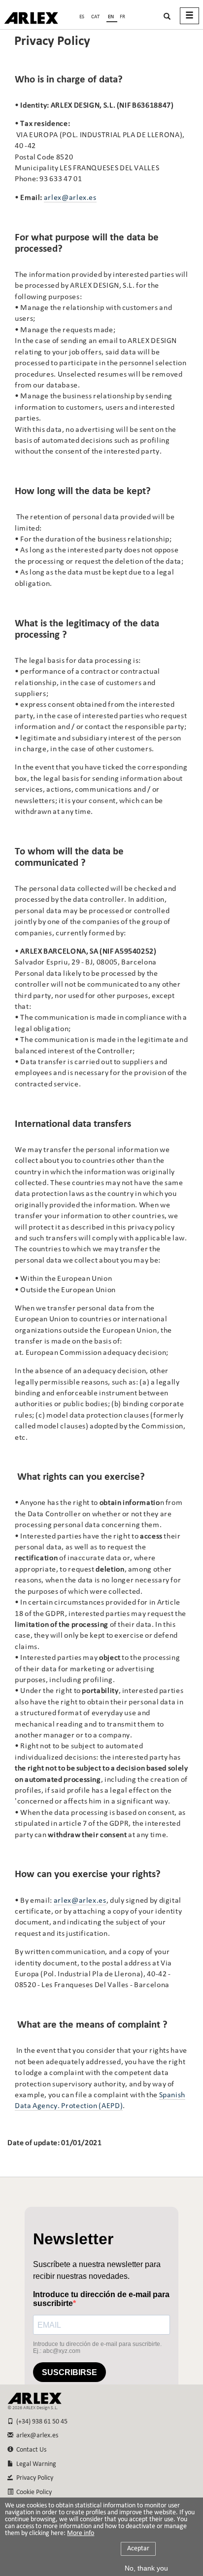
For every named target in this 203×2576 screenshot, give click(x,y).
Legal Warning (35, 2464)
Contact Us (30, 2450)
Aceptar (138, 2549)
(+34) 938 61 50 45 (40, 2422)
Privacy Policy (33, 2478)
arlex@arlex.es (70, 198)
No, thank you (146, 2568)
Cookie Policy (33, 2492)
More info (81, 2534)
